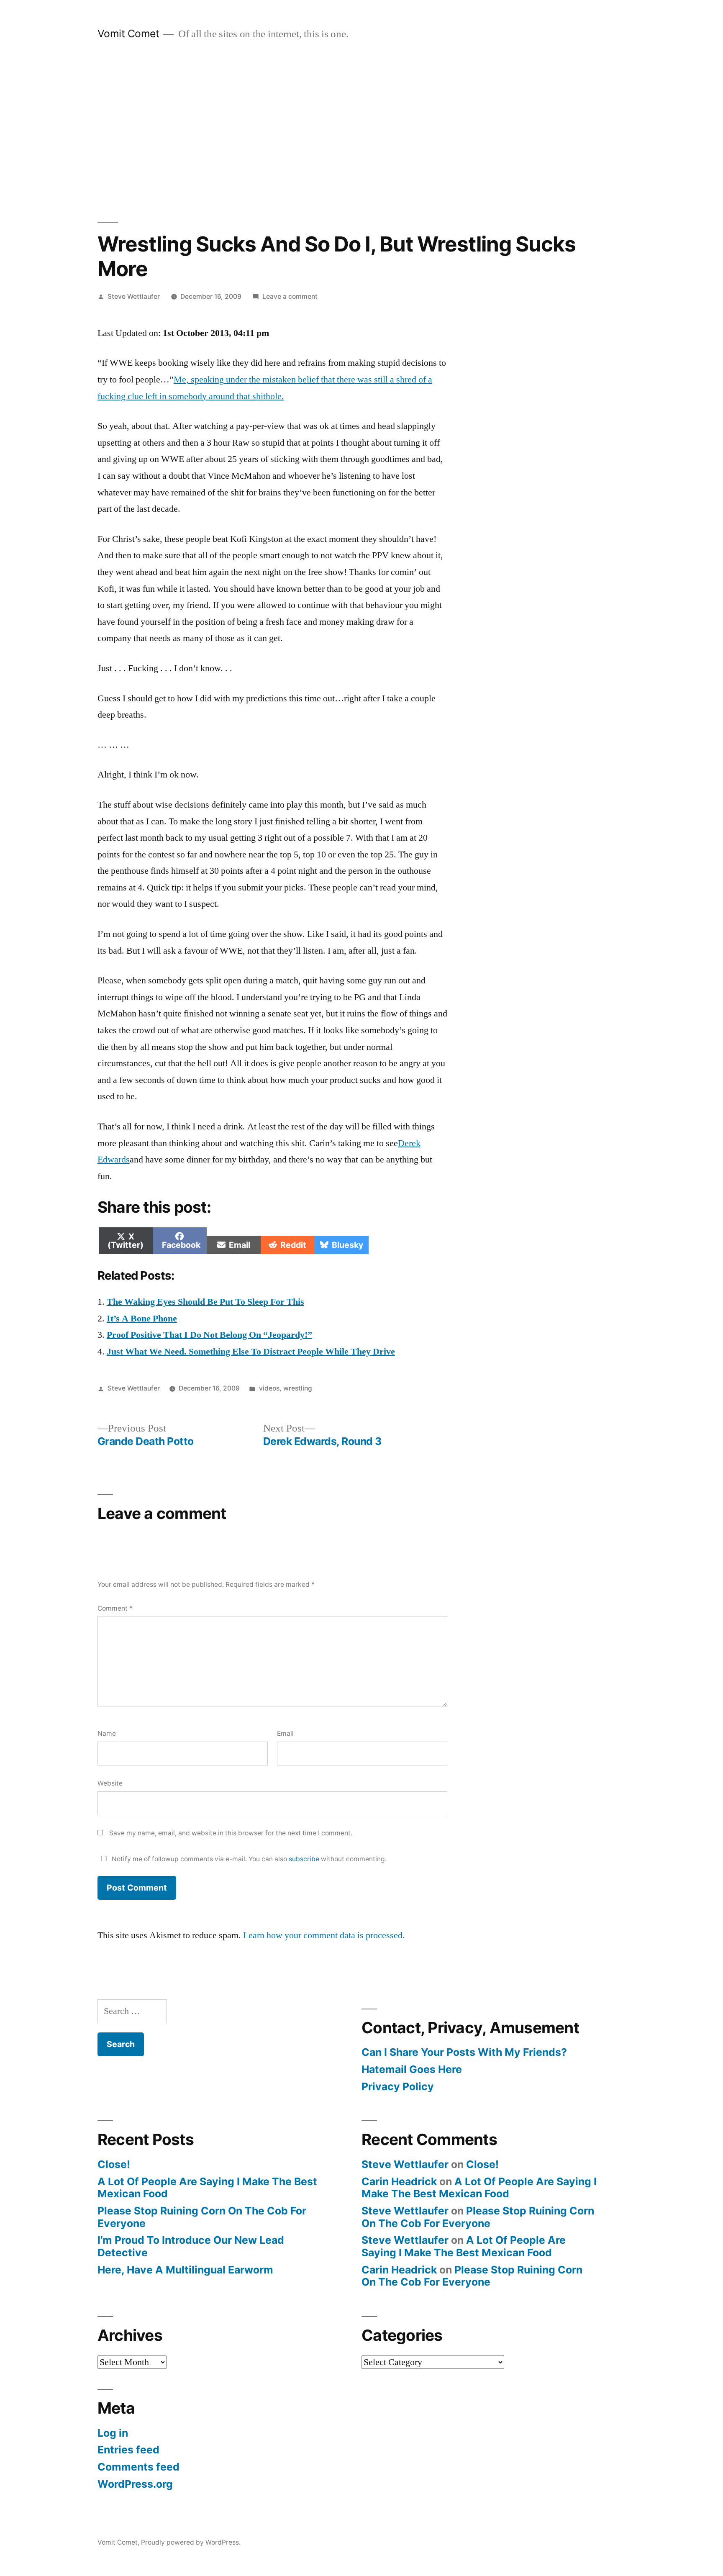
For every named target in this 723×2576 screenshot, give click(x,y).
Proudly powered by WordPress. (191, 2542)
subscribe (304, 1859)
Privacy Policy (398, 2086)
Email (285, 1733)
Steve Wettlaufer (134, 296)
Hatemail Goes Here (412, 2069)
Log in (113, 2433)
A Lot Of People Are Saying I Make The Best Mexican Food (207, 2188)
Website (110, 1783)
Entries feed (128, 2450)
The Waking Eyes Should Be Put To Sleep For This (205, 1302)
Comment (115, 1608)
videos (269, 1388)
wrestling (298, 1388)
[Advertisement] (361, 131)
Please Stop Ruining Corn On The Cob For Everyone (202, 2217)
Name (107, 1733)
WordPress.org (135, 2484)
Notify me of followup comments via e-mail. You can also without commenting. (248, 1859)
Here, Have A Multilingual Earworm (185, 2270)
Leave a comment (290, 296)
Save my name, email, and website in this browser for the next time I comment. (231, 1833)
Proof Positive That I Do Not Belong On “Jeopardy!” (209, 1335)
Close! (114, 2164)
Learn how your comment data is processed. (324, 1935)
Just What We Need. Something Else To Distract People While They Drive (251, 1352)
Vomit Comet (128, 33)
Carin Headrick (399, 2181)
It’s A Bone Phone (142, 1319)
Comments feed (138, 2467)
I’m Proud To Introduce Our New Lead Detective (191, 2246)
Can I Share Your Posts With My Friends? (464, 2052)
